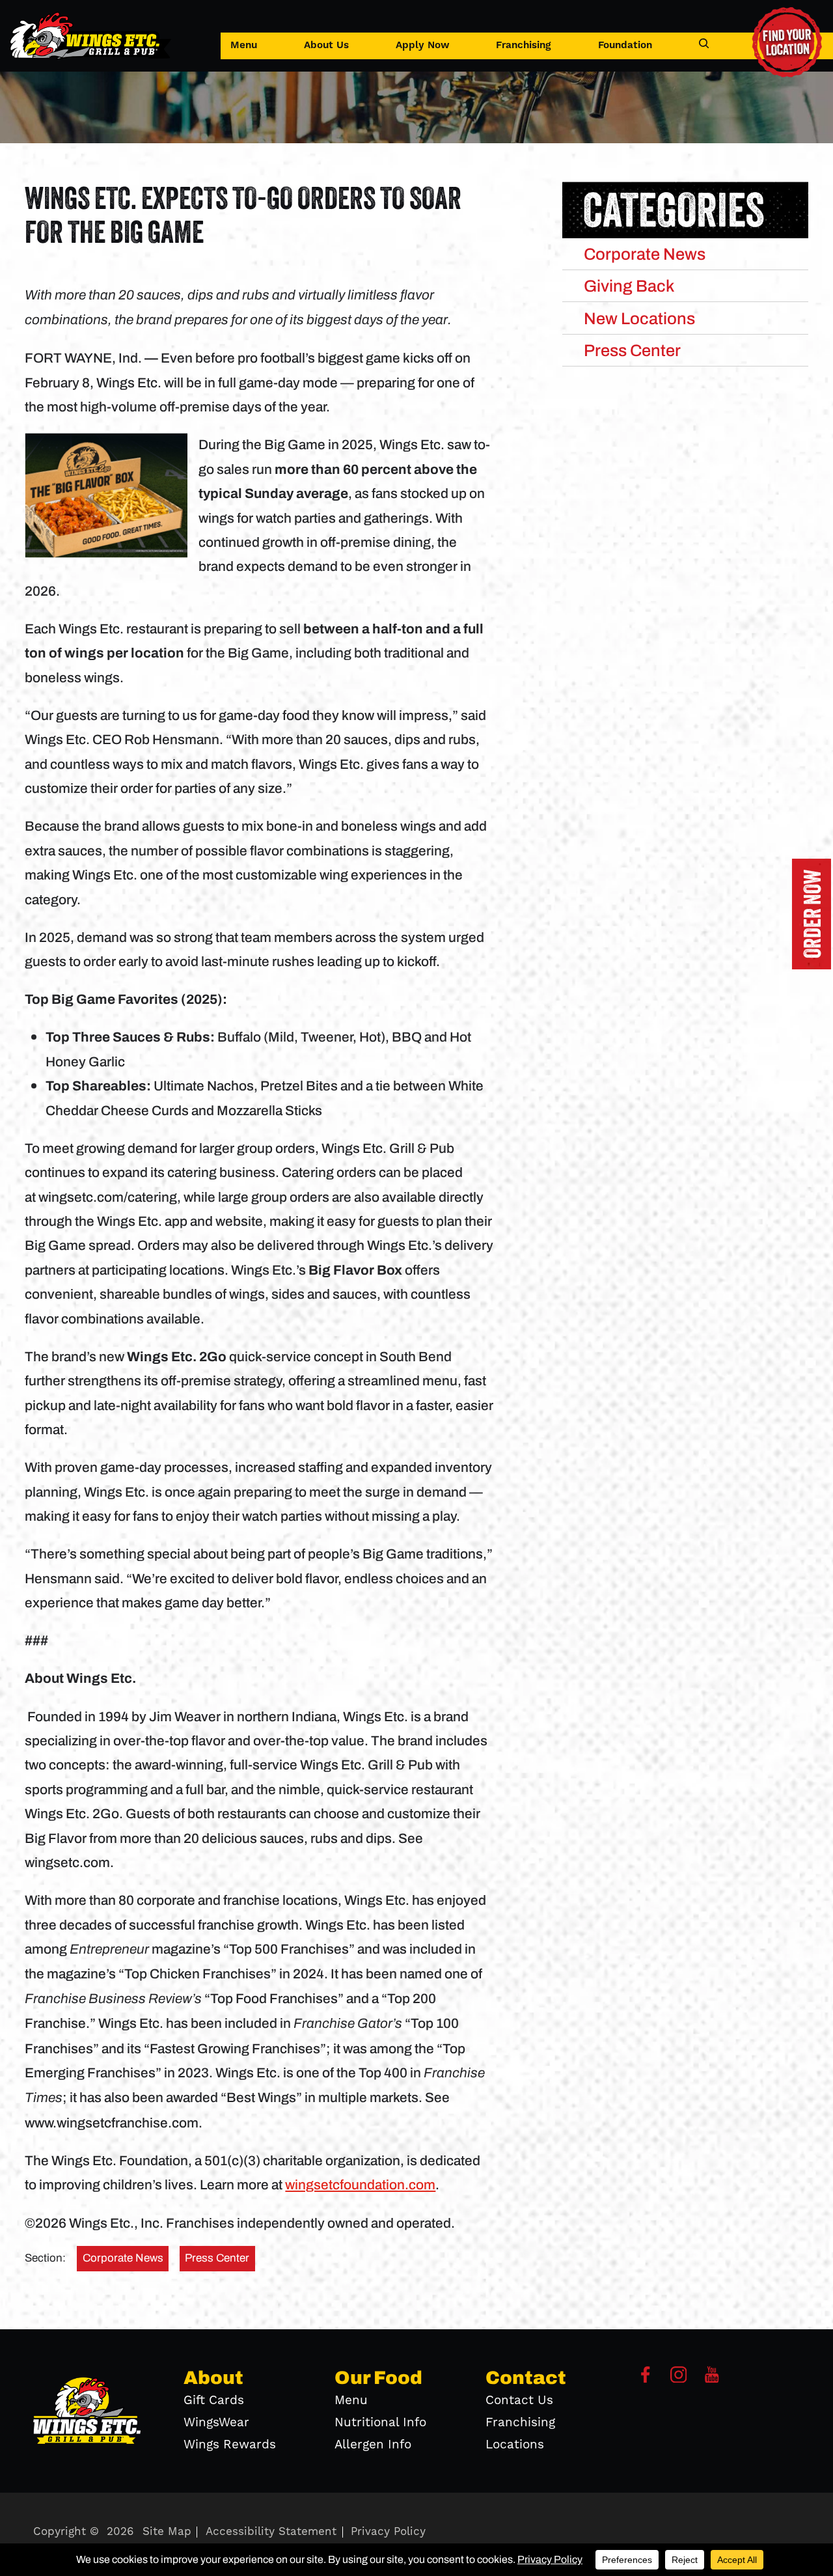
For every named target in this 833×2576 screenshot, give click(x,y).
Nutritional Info (380, 2422)
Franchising (524, 45)
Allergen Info (373, 2444)
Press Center (217, 2258)
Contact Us (519, 2400)
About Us (326, 45)
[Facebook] (646, 2379)
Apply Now (423, 45)
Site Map (167, 2532)
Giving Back (629, 286)
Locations (515, 2444)
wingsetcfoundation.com (360, 2184)
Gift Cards (214, 2400)
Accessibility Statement (271, 2532)
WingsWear (216, 2422)
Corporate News (123, 2258)
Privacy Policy (388, 2532)
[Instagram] (679, 2379)
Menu (244, 45)
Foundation (625, 45)
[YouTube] (712, 2379)
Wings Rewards (230, 2444)
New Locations (639, 318)
